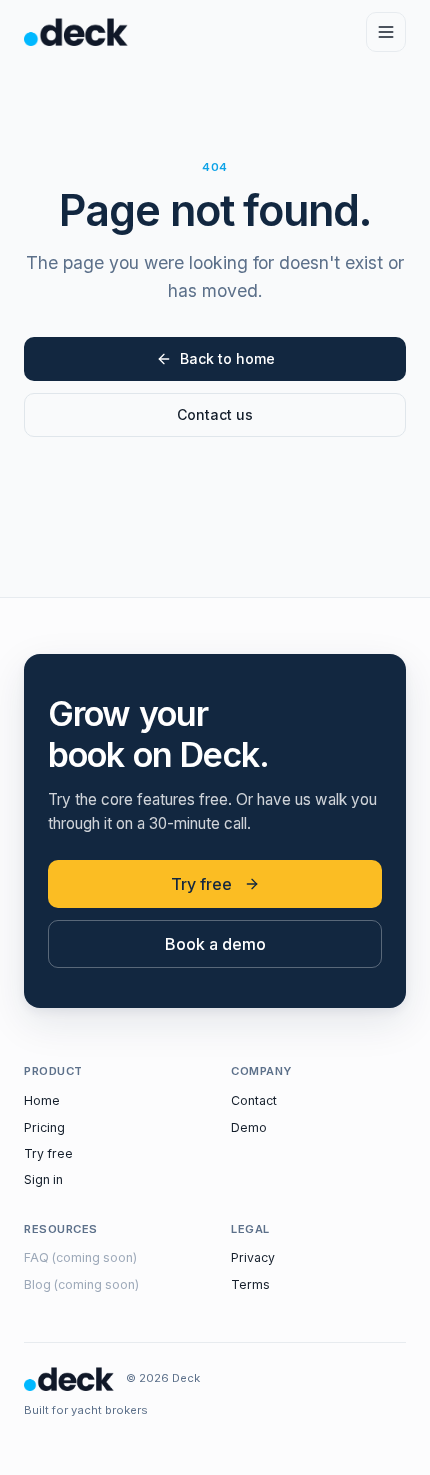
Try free (201, 884)
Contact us (215, 414)
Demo (249, 1127)
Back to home (227, 358)
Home (42, 1100)
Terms (250, 1284)
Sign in (43, 1179)
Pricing (44, 1127)
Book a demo (215, 944)
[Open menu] (386, 32)
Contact (254, 1100)
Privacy (253, 1257)
